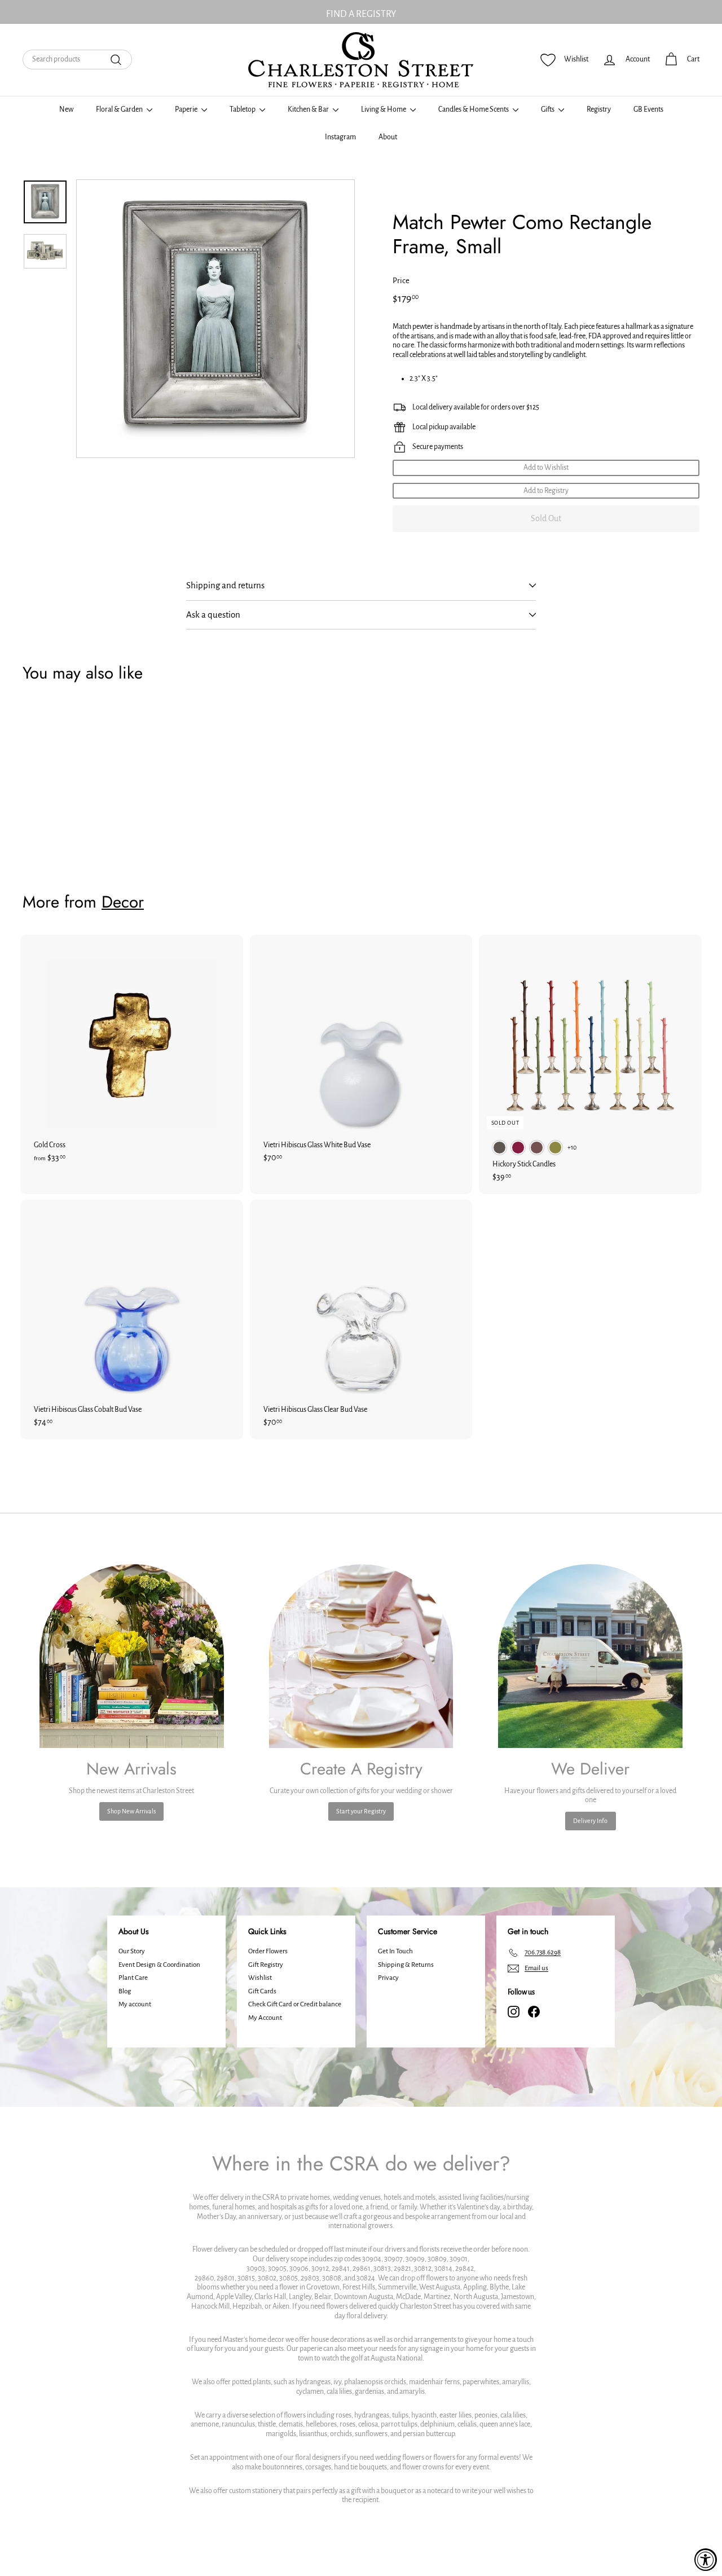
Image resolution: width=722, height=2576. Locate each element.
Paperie (187, 109)
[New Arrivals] (132, 1656)
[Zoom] (215, 319)
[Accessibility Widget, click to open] (706, 2560)
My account (135, 2004)
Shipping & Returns (406, 1965)
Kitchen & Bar (309, 109)
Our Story (132, 1951)
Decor (123, 902)
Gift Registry (266, 1965)
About (388, 137)
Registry (599, 109)
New (66, 109)
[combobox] (77, 60)
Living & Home (384, 109)
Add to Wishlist (546, 468)
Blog (125, 1991)
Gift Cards (262, 1991)
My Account (265, 2018)
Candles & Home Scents (474, 109)
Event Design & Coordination (159, 1965)
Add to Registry (546, 491)
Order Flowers (268, 1951)
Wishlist (260, 1978)
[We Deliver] (590, 1656)
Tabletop (243, 109)
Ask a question (213, 615)
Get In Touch (395, 1951)
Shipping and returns (225, 585)
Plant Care (133, 1978)
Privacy (388, 1978)
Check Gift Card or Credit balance (295, 2004)
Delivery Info (590, 1821)
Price (401, 281)
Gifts (548, 109)
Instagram (340, 137)
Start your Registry (361, 1811)
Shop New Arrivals (131, 1811)
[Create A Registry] (361, 1656)
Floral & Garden (120, 109)
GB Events (648, 109)
